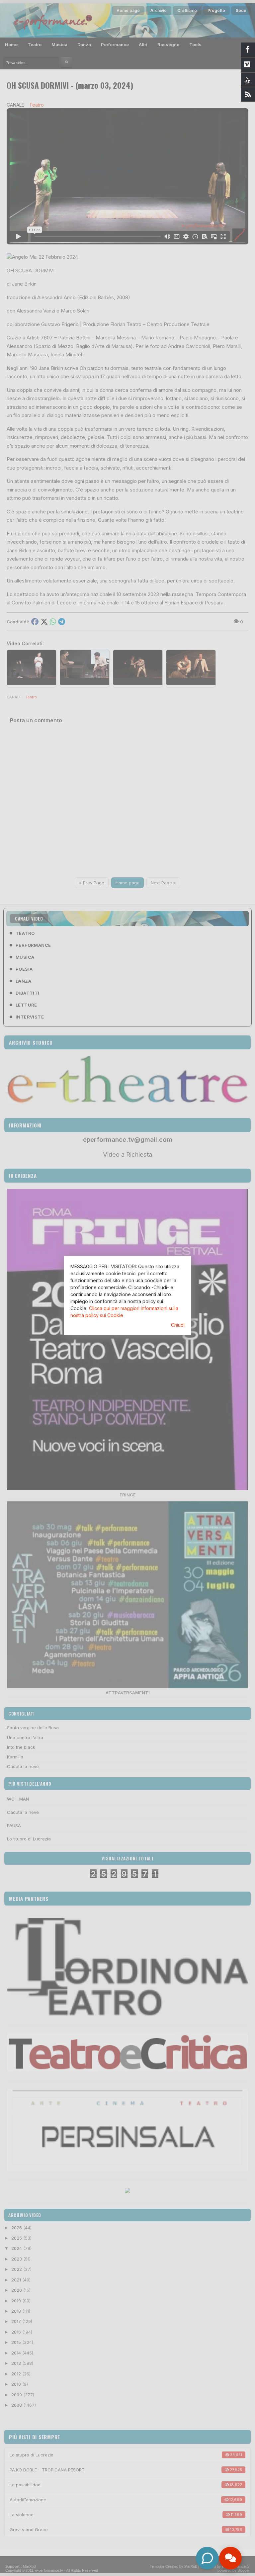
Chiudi (178, 1325)
